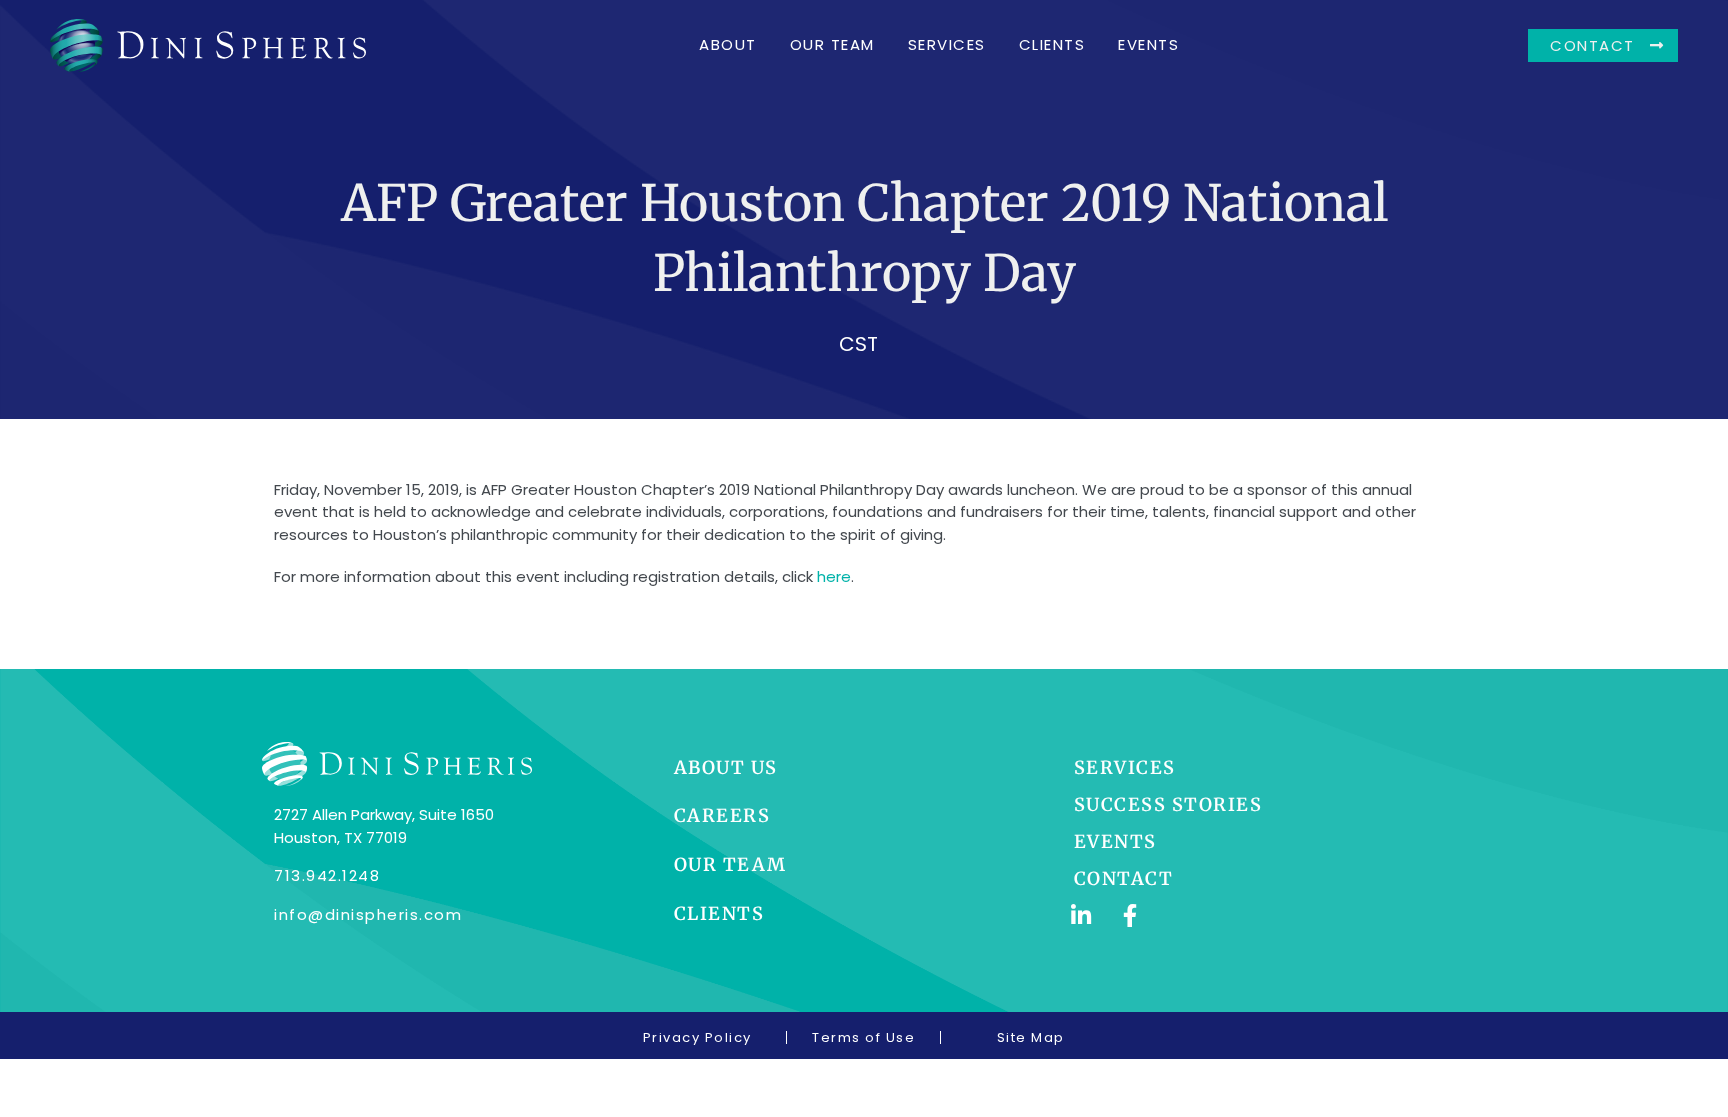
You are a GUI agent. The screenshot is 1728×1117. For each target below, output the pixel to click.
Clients (1052, 44)
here (834, 576)
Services (947, 44)
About (728, 44)
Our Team (832, 44)
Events (1148, 44)
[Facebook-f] (1130, 915)
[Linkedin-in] (1081, 915)
